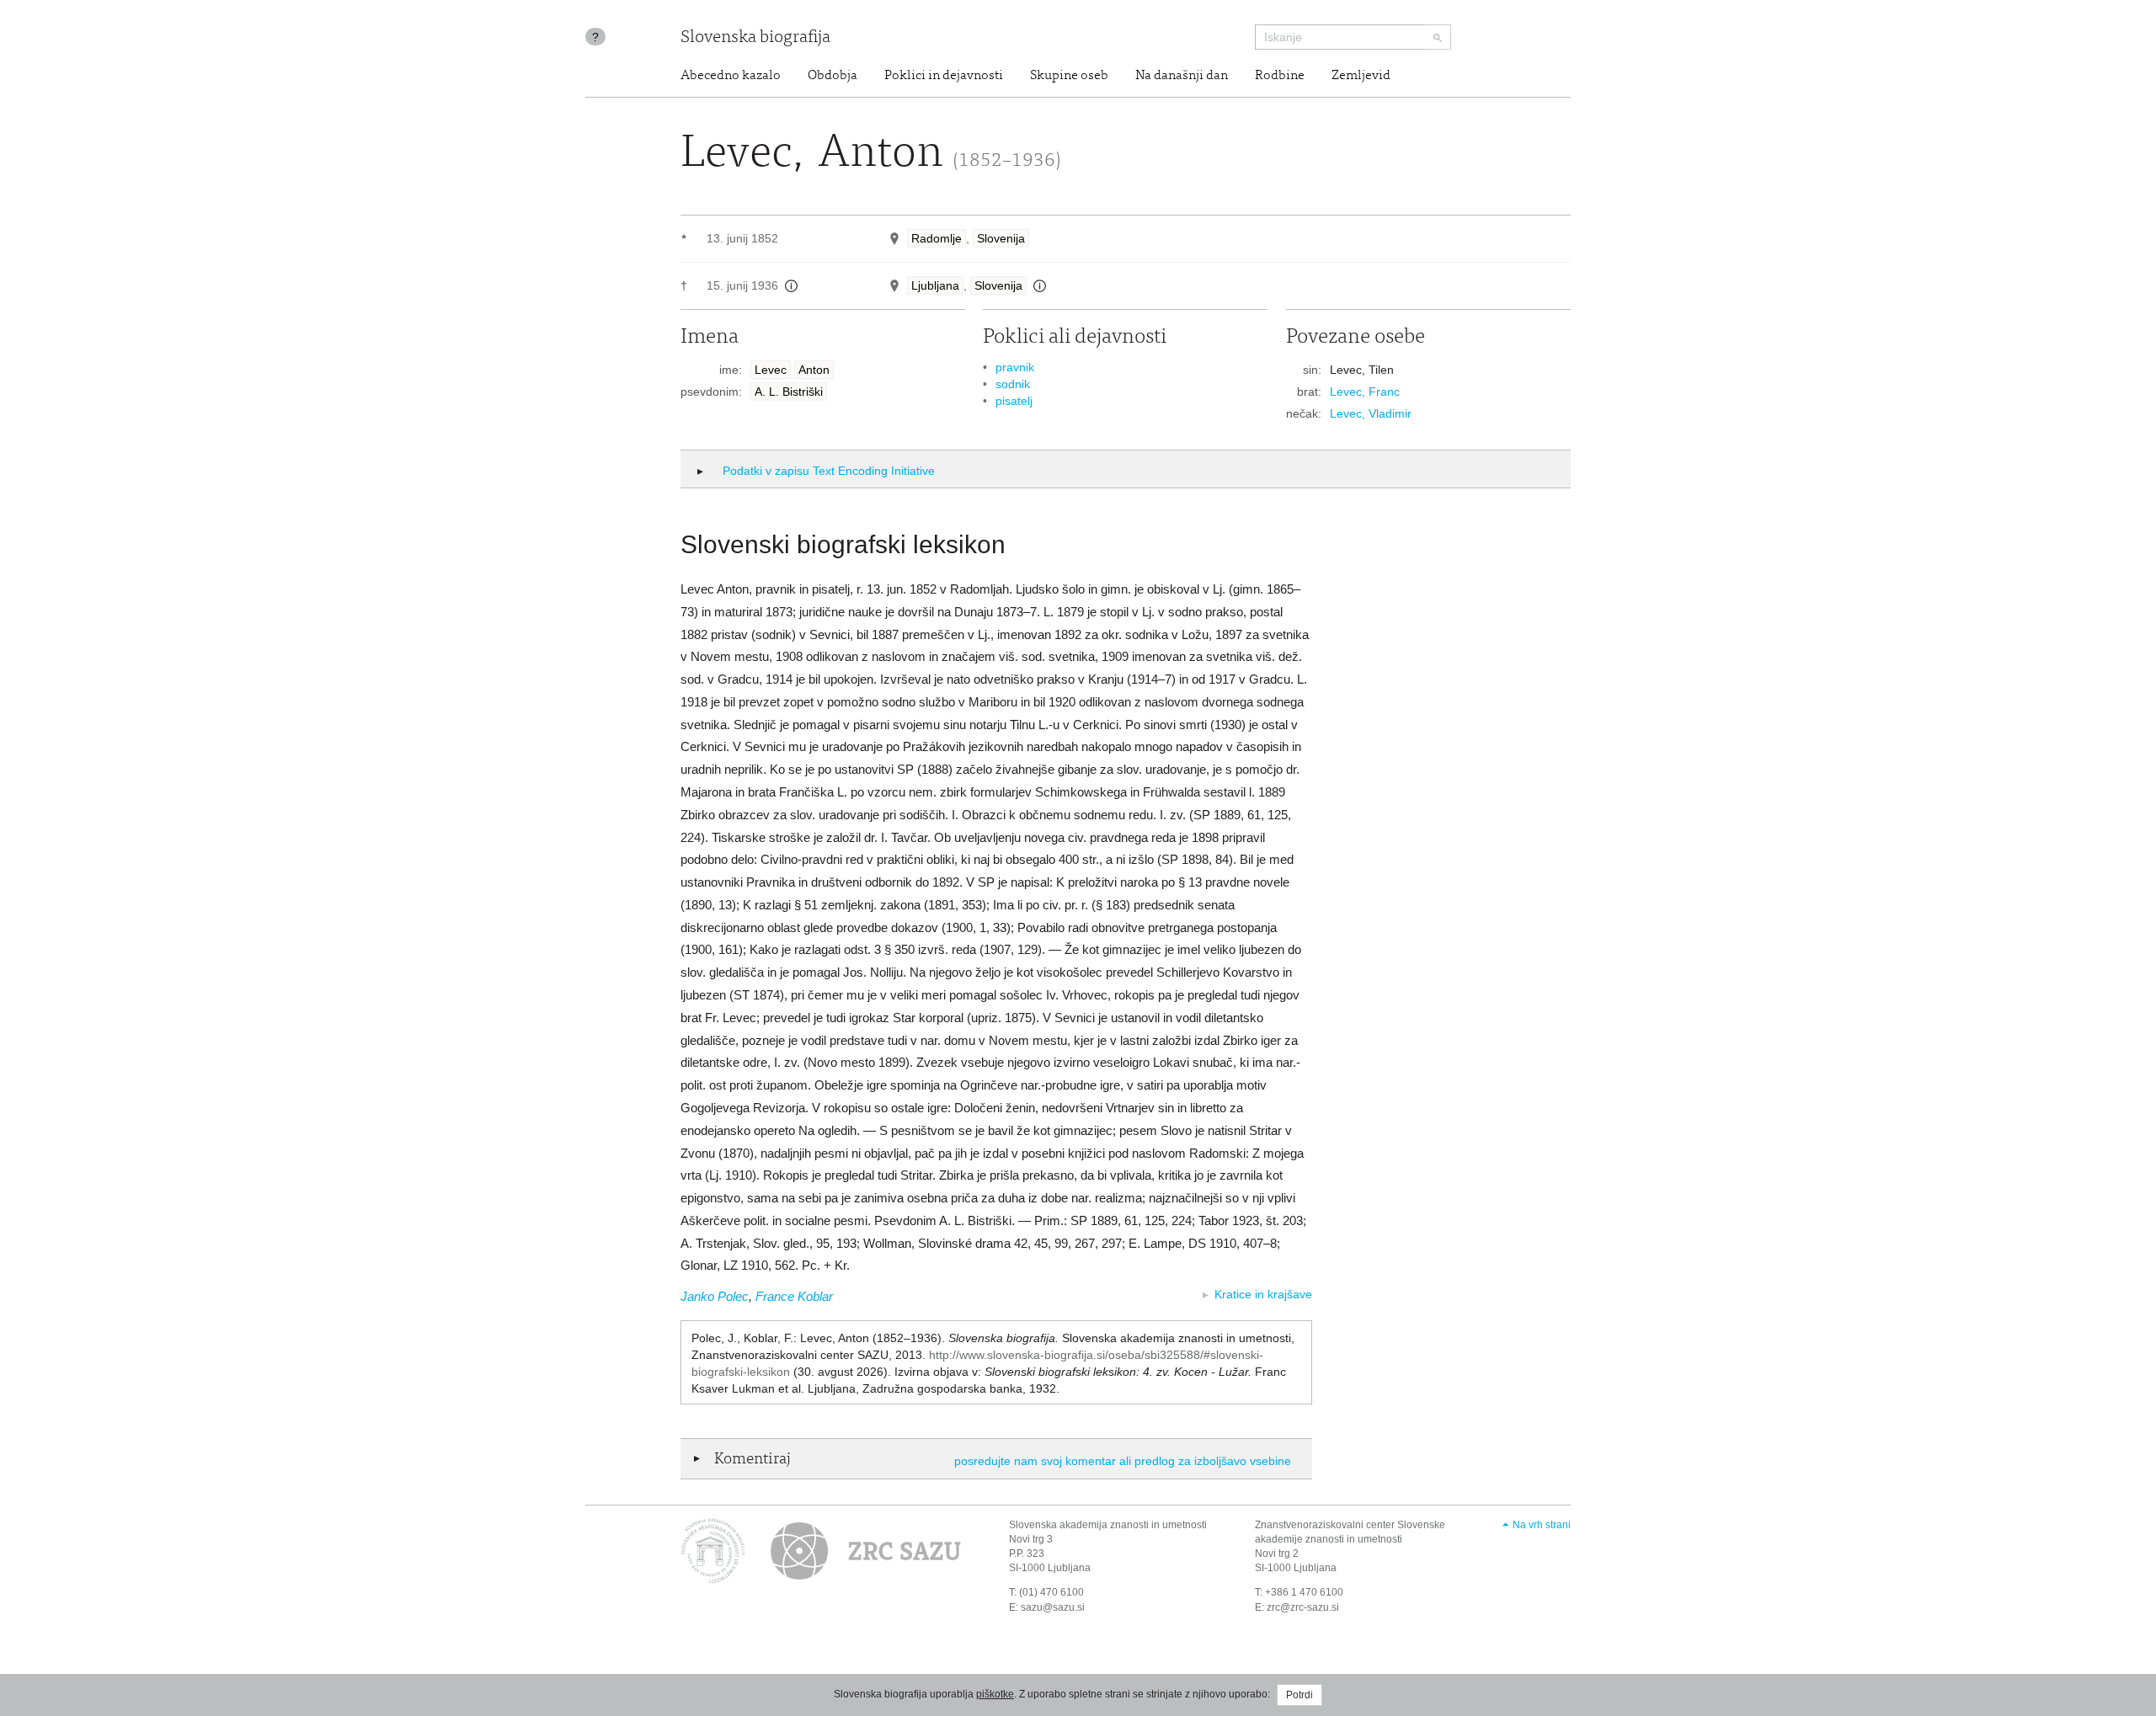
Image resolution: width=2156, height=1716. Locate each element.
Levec (771, 370)
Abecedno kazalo (731, 76)
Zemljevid (1361, 76)
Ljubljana (935, 285)
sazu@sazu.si (1053, 1607)
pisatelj (1014, 401)
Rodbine (1280, 76)
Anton (814, 370)
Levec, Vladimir (1371, 413)
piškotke (995, 1694)
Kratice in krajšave (1263, 1294)
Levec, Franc (1365, 392)
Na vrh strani (1542, 1525)
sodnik (1013, 384)
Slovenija (1001, 238)
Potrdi (1299, 1695)
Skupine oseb (1069, 76)
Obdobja (833, 76)
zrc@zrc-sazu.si (1303, 1607)
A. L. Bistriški (789, 392)
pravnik (1015, 367)
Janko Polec (715, 1296)
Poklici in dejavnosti (944, 76)
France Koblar (794, 1296)
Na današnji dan (1182, 76)
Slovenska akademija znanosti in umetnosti (1108, 1525)
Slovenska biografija (755, 38)
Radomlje (937, 238)
